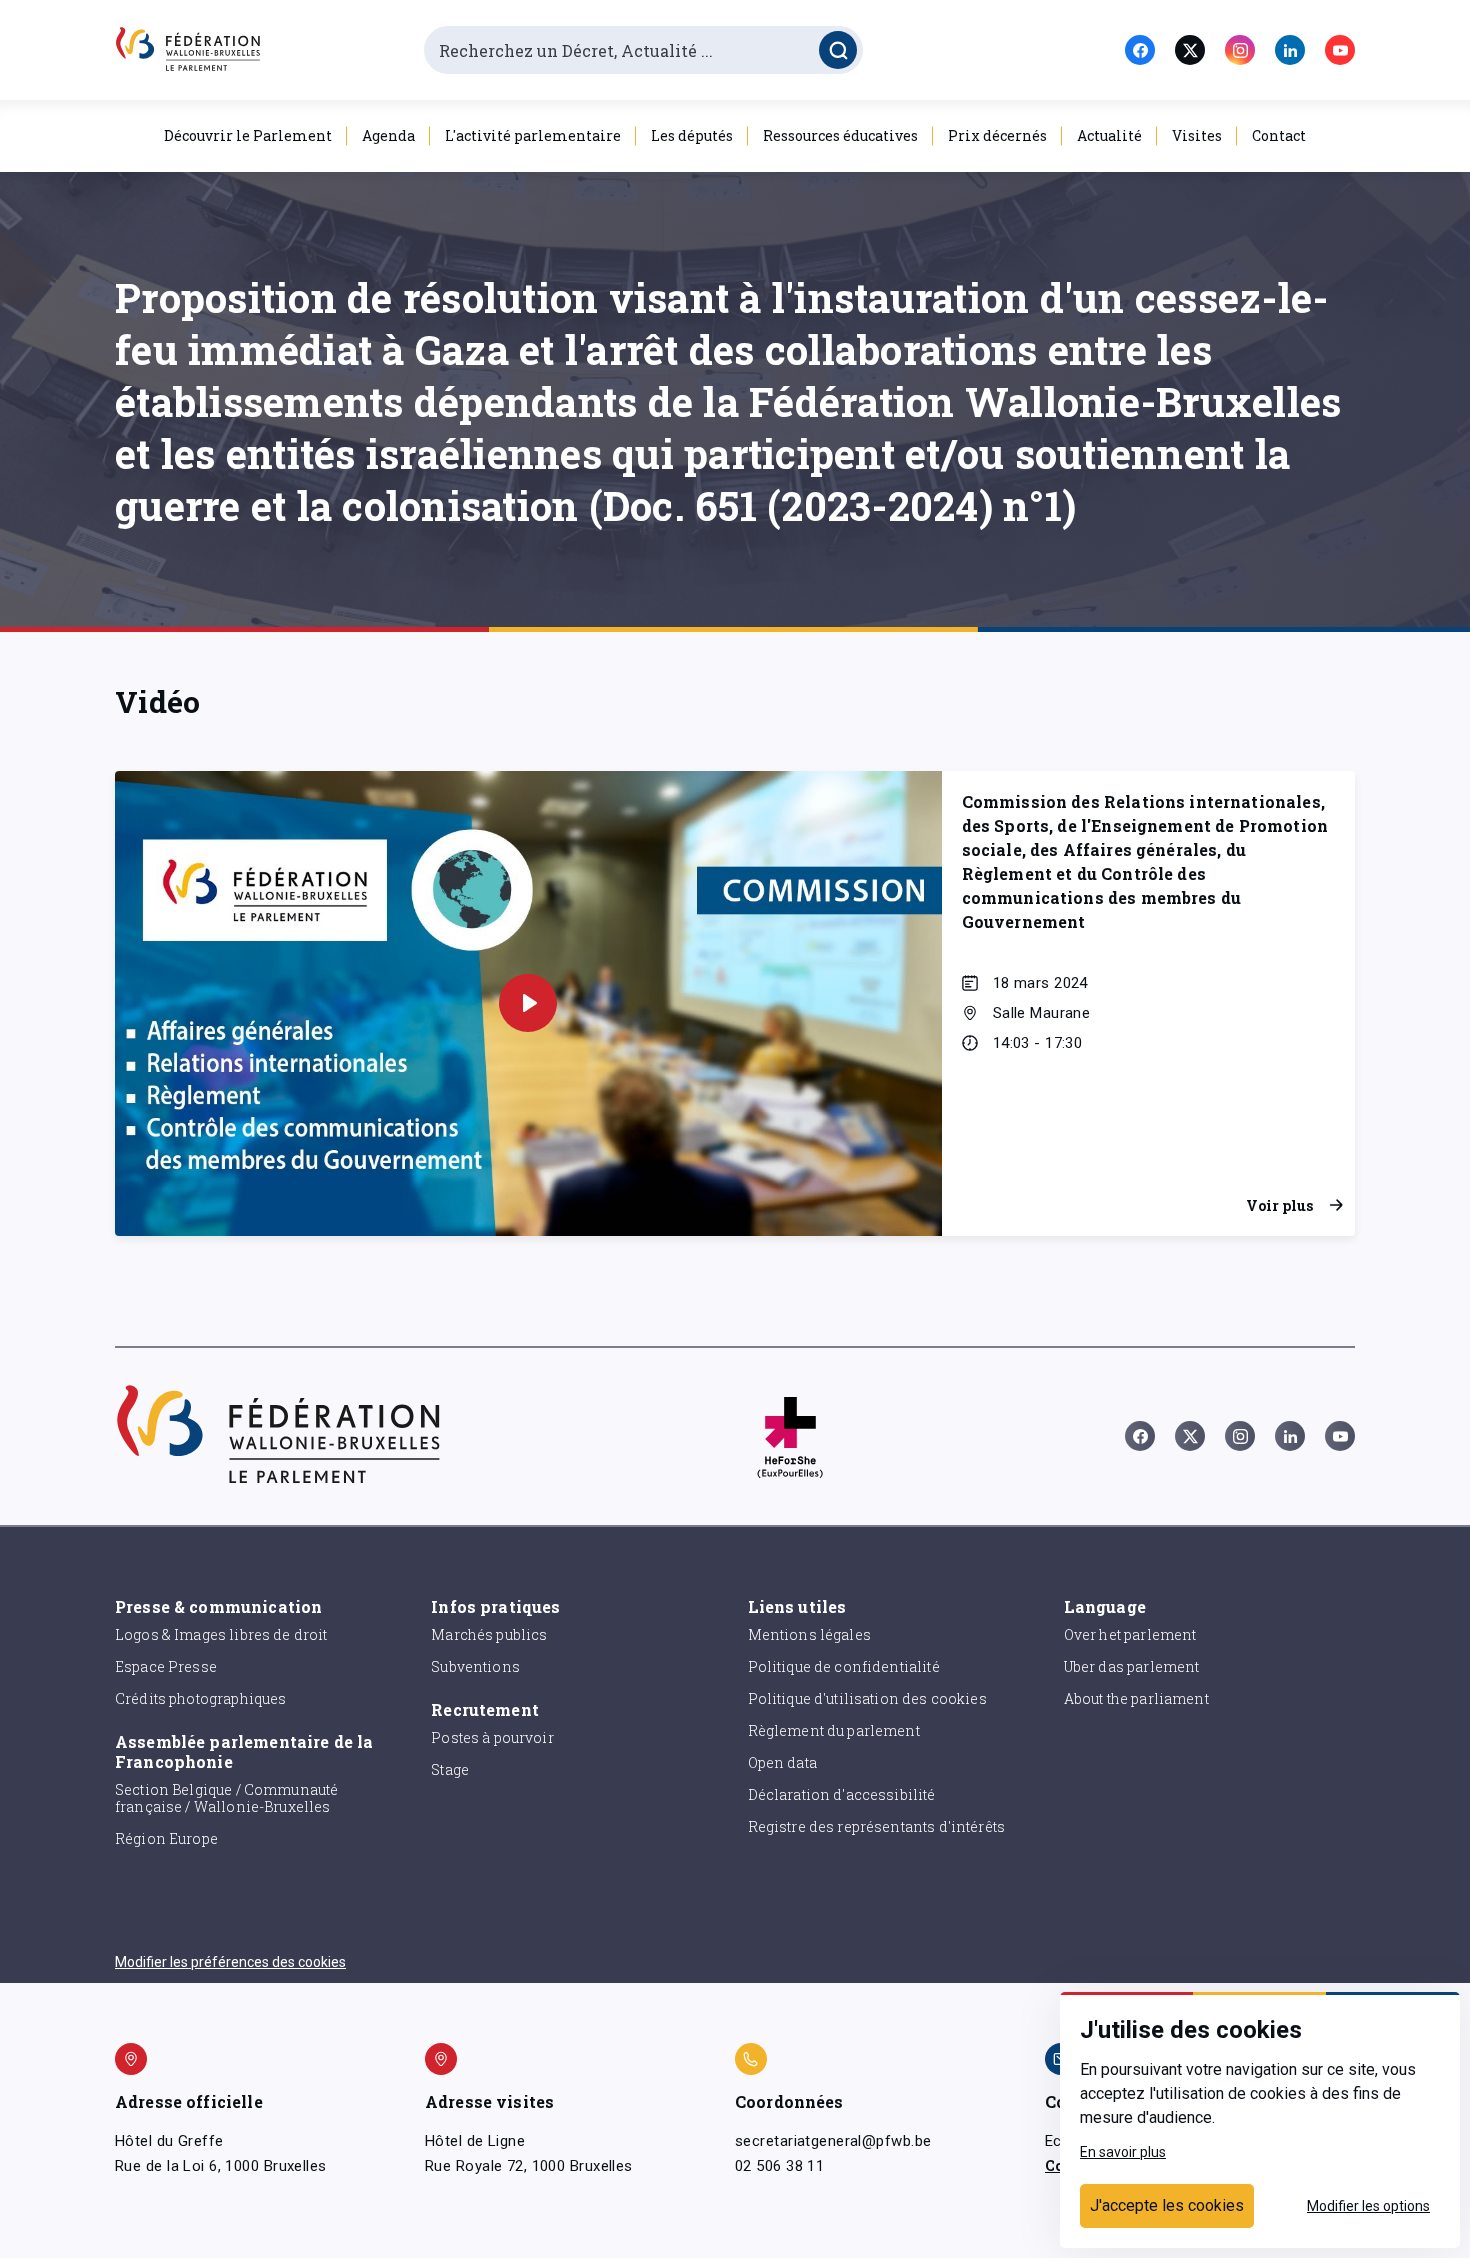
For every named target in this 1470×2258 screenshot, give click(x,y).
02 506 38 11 (779, 2166)
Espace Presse (166, 1666)
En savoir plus (1123, 2152)
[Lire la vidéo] (528, 1003)
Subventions (475, 1666)
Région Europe (166, 1838)
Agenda (388, 135)
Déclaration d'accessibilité (842, 1794)
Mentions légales (809, 1634)
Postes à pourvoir (492, 1737)
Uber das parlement (1132, 1666)
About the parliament (1136, 1698)
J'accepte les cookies (1167, 2205)
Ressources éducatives (840, 135)
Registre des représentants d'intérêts (877, 1826)
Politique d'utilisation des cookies (867, 1698)
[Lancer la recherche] (838, 50)
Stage (450, 1769)
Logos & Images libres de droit (221, 1634)
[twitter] (1190, 50)
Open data (782, 1762)
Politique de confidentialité (844, 1666)
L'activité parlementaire (533, 135)
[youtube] (1340, 50)
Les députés (692, 135)
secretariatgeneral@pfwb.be (833, 2141)
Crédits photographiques (200, 1698)
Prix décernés (997, 135)
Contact (1279, 135)
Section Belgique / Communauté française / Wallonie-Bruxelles (226, 1798)
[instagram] (1240, 50)
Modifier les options (1368, 2206)
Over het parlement (1130, 1634)
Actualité (1109, 135)
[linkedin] (1290, 50)
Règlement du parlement (834, 1730)
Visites (1197, 135)
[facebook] (1140, 50)
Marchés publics (489, 1634)
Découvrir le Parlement (248, 135)
